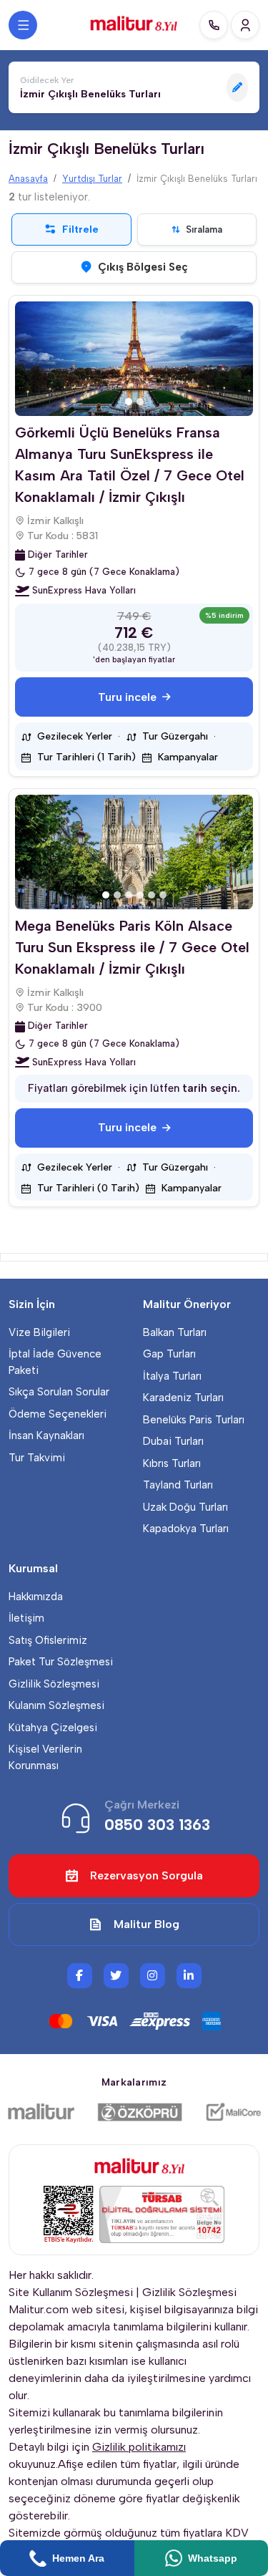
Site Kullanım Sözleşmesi (71, 2292)
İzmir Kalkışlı (55, 521)
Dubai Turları (173, 1441)
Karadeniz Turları (183, 1398)
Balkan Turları (175, 1332)
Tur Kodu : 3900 (65, 1008)
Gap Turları (169, 1354)
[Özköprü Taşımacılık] (140, 2112)
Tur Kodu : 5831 (63, 536)
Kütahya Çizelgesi (53, 1728)
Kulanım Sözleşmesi (56, 1705)
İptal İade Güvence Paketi (55, 1362)
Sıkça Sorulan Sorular (59, 1392)
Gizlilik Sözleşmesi (54, 1684)
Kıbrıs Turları (172, 1463)
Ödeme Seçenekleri (58, 1414)
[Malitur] (41, 2112)
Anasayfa (28, 179)
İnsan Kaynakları (46, 1435)
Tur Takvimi (37, 1458)
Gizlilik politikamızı (139, 2447)
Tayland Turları (178, 1485)
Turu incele (127, 697)
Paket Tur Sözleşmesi (61, 1662)
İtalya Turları (172, 1376)
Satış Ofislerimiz (48, 1640)
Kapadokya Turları (186, 1529)
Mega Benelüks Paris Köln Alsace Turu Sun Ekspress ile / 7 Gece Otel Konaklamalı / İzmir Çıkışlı (132, 947)
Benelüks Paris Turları (194, 1420)
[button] (134, 87)
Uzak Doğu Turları (185, 1507)
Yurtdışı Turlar (92, 179)
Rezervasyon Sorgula (147, 1875)
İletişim (26, 1618)
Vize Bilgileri (39, 1332)
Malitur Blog (147, 1924)
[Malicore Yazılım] (233, 2112)
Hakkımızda (36, 1597)
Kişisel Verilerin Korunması (45, 1757)
